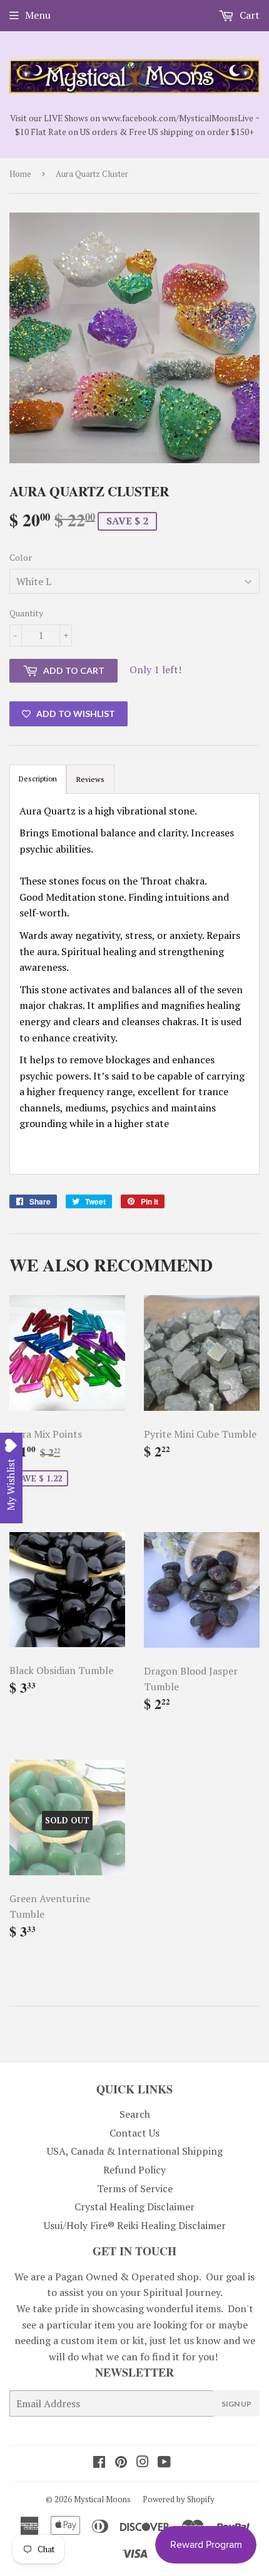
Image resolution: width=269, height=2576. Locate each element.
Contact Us (134, 2133)
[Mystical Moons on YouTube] (164, 2463)
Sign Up (236, 2404)
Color (21, 557)
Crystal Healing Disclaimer (134, 2207)
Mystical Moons (102, 2499)
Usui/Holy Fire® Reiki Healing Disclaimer (135, 2225)
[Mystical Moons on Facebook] (99, 2463)
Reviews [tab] (90, 779)
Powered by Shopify (179, 2499)
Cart (248, 15)
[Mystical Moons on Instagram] (143, 2463)
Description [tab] (38, 779)
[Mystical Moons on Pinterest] (121, 2463)
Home (20, 174)
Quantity (26, 613)
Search (135, 2114)
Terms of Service (135, 2188)
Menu (38, 15)
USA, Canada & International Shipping (135, 2151)
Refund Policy (134, 2170)
